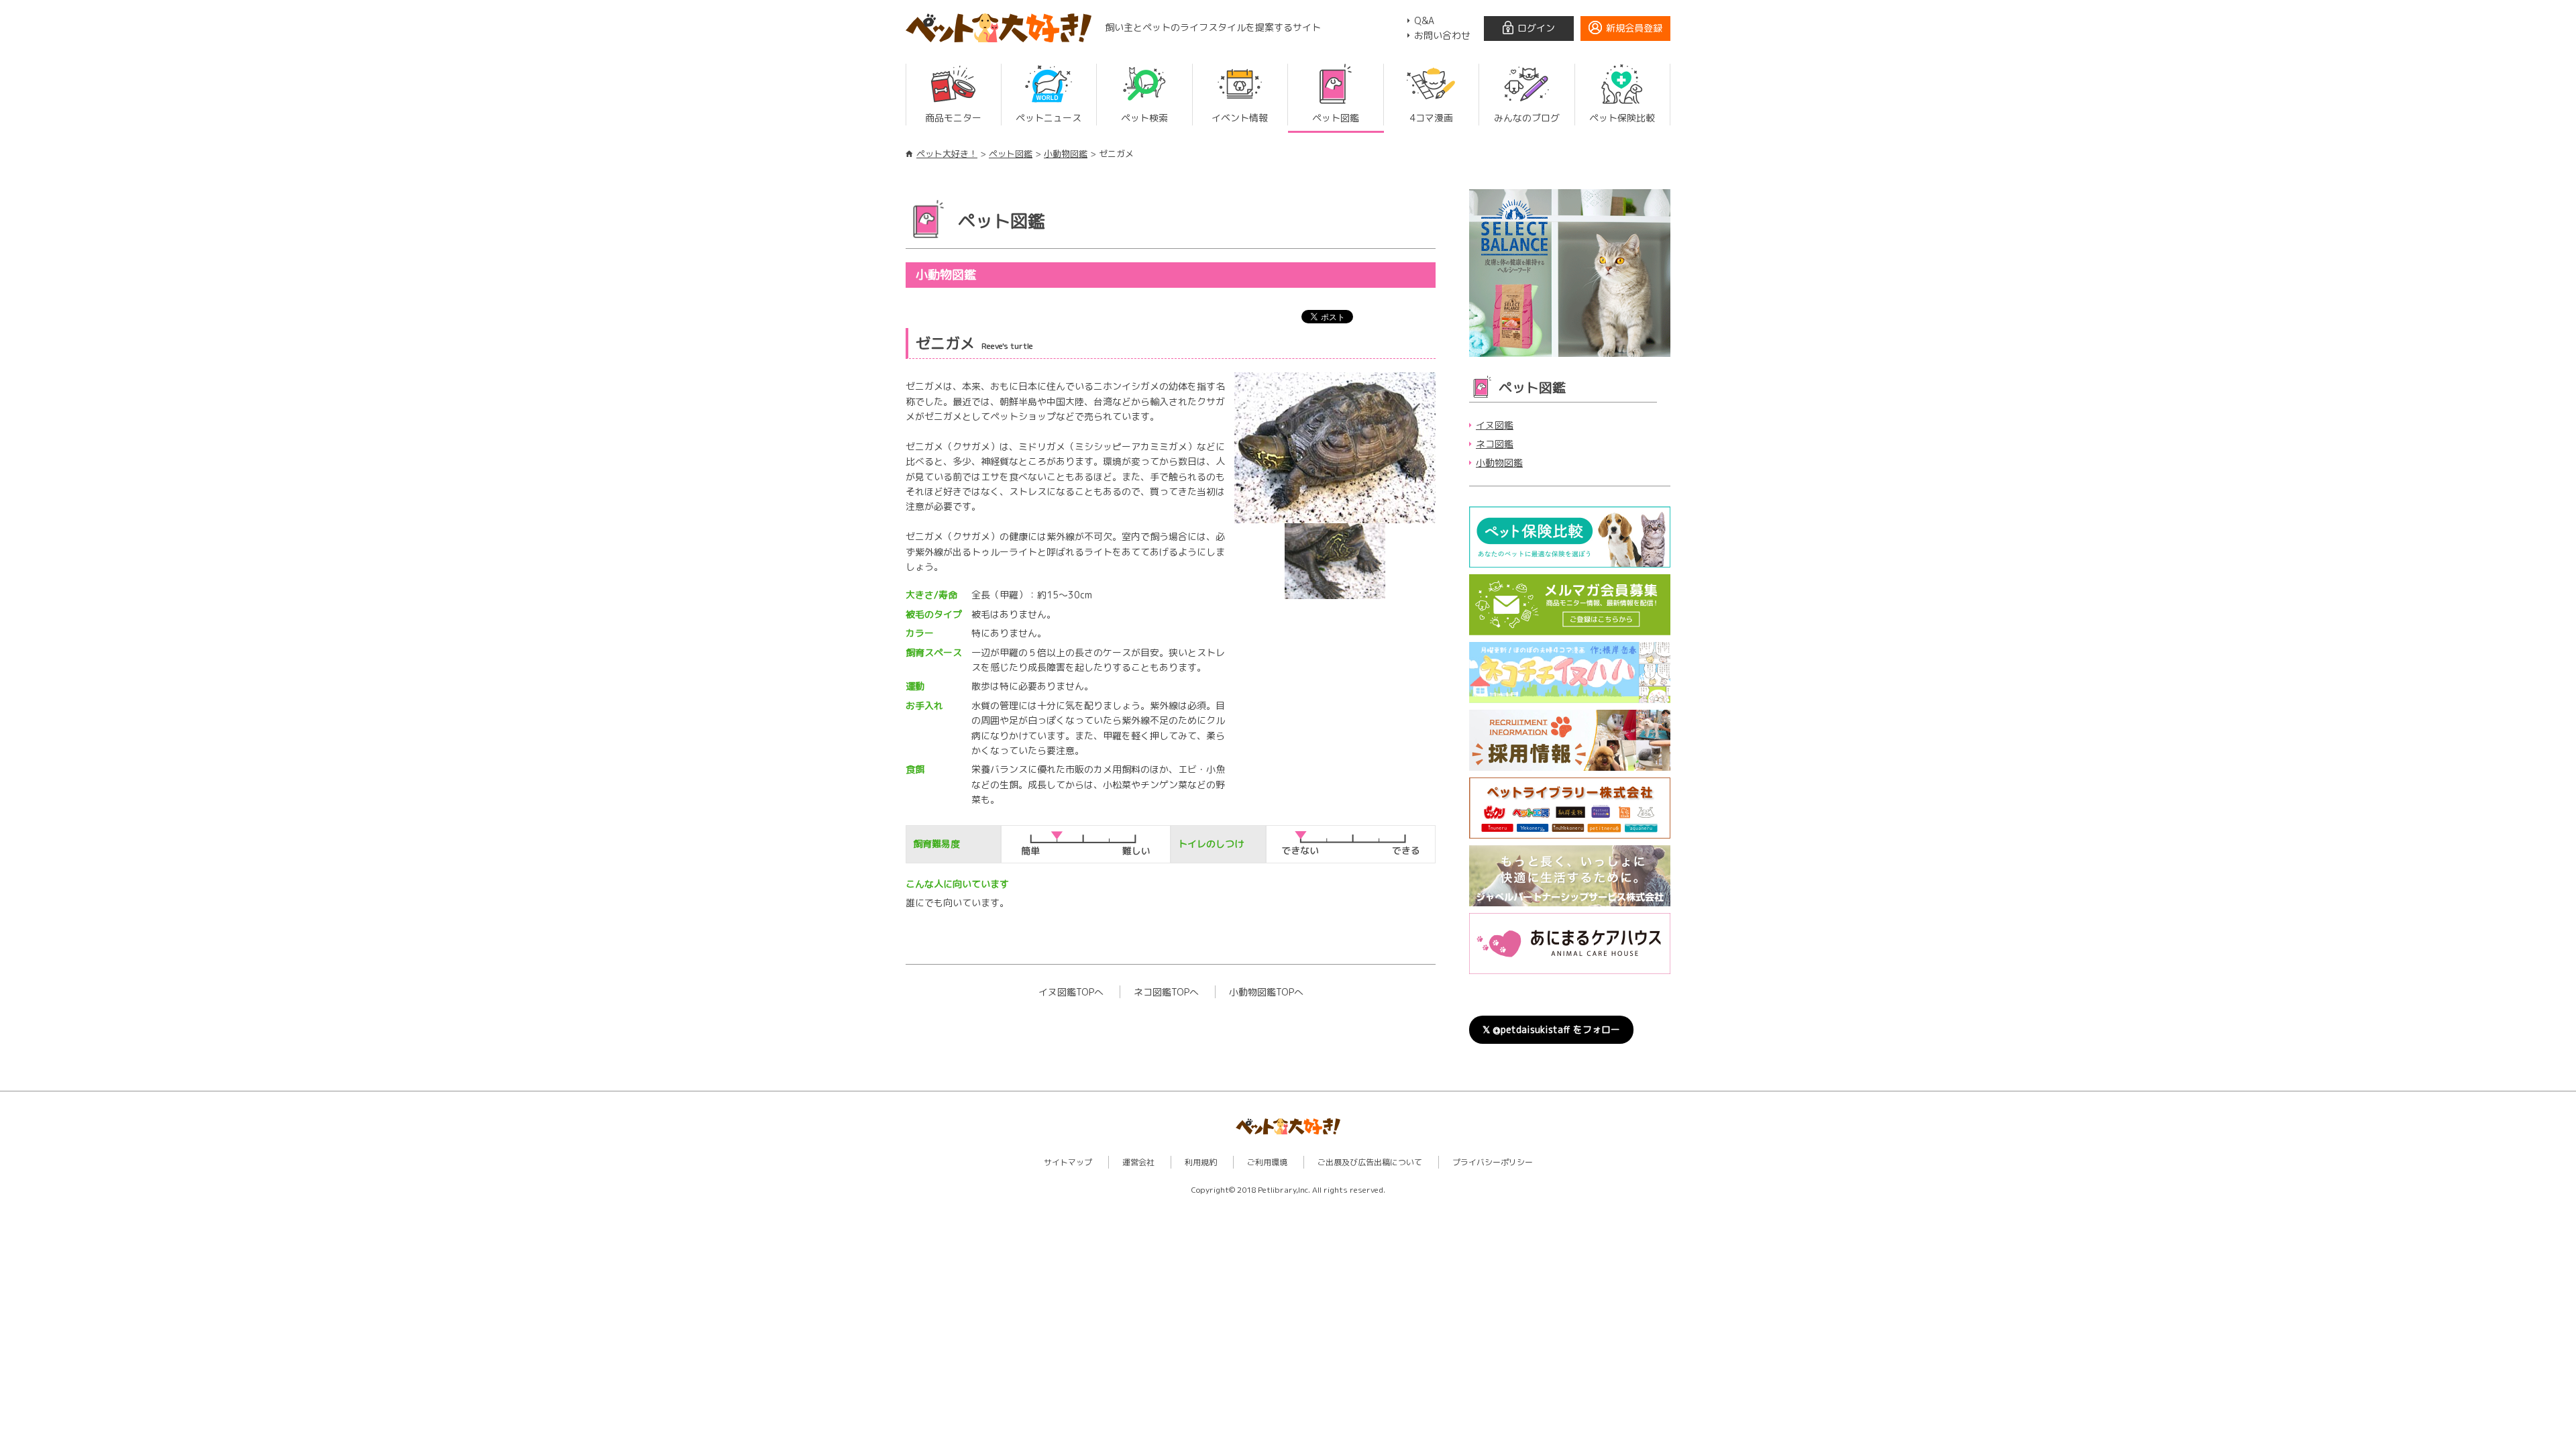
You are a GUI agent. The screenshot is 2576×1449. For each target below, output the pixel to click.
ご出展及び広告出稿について (1370, 1162)
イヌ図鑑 (1495, 425)
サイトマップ (1068, 1162)
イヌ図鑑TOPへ (1071, 992)
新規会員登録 (1634, 28)
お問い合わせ (1442, 35)
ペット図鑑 (1011, 154)
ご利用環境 (1267, 1162)
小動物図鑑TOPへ (1266, 992)
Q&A (1424, 20)
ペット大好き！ (947, 154)
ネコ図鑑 (1495, 444)
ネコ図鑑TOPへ (1166, 992)
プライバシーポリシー (1493, 1162)
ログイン (1536, 28)
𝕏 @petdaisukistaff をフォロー (1551, 1029)
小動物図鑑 (1066, 154)
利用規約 (1201, 1162)
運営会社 (1138, 1162)
